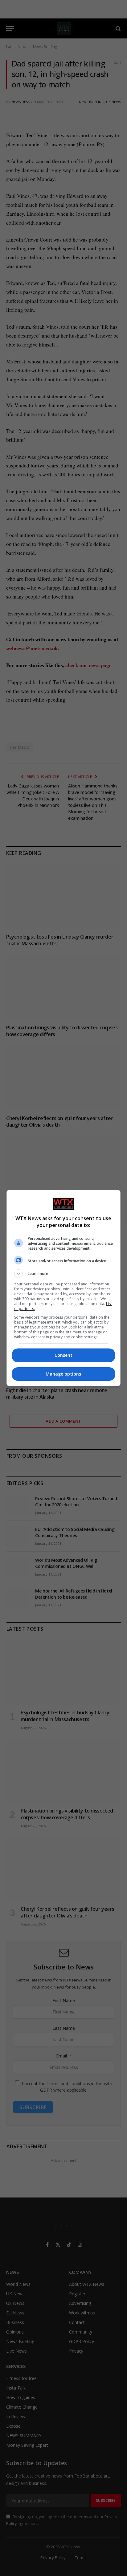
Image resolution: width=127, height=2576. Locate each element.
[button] (64, 1274)
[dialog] (64, 1288)
